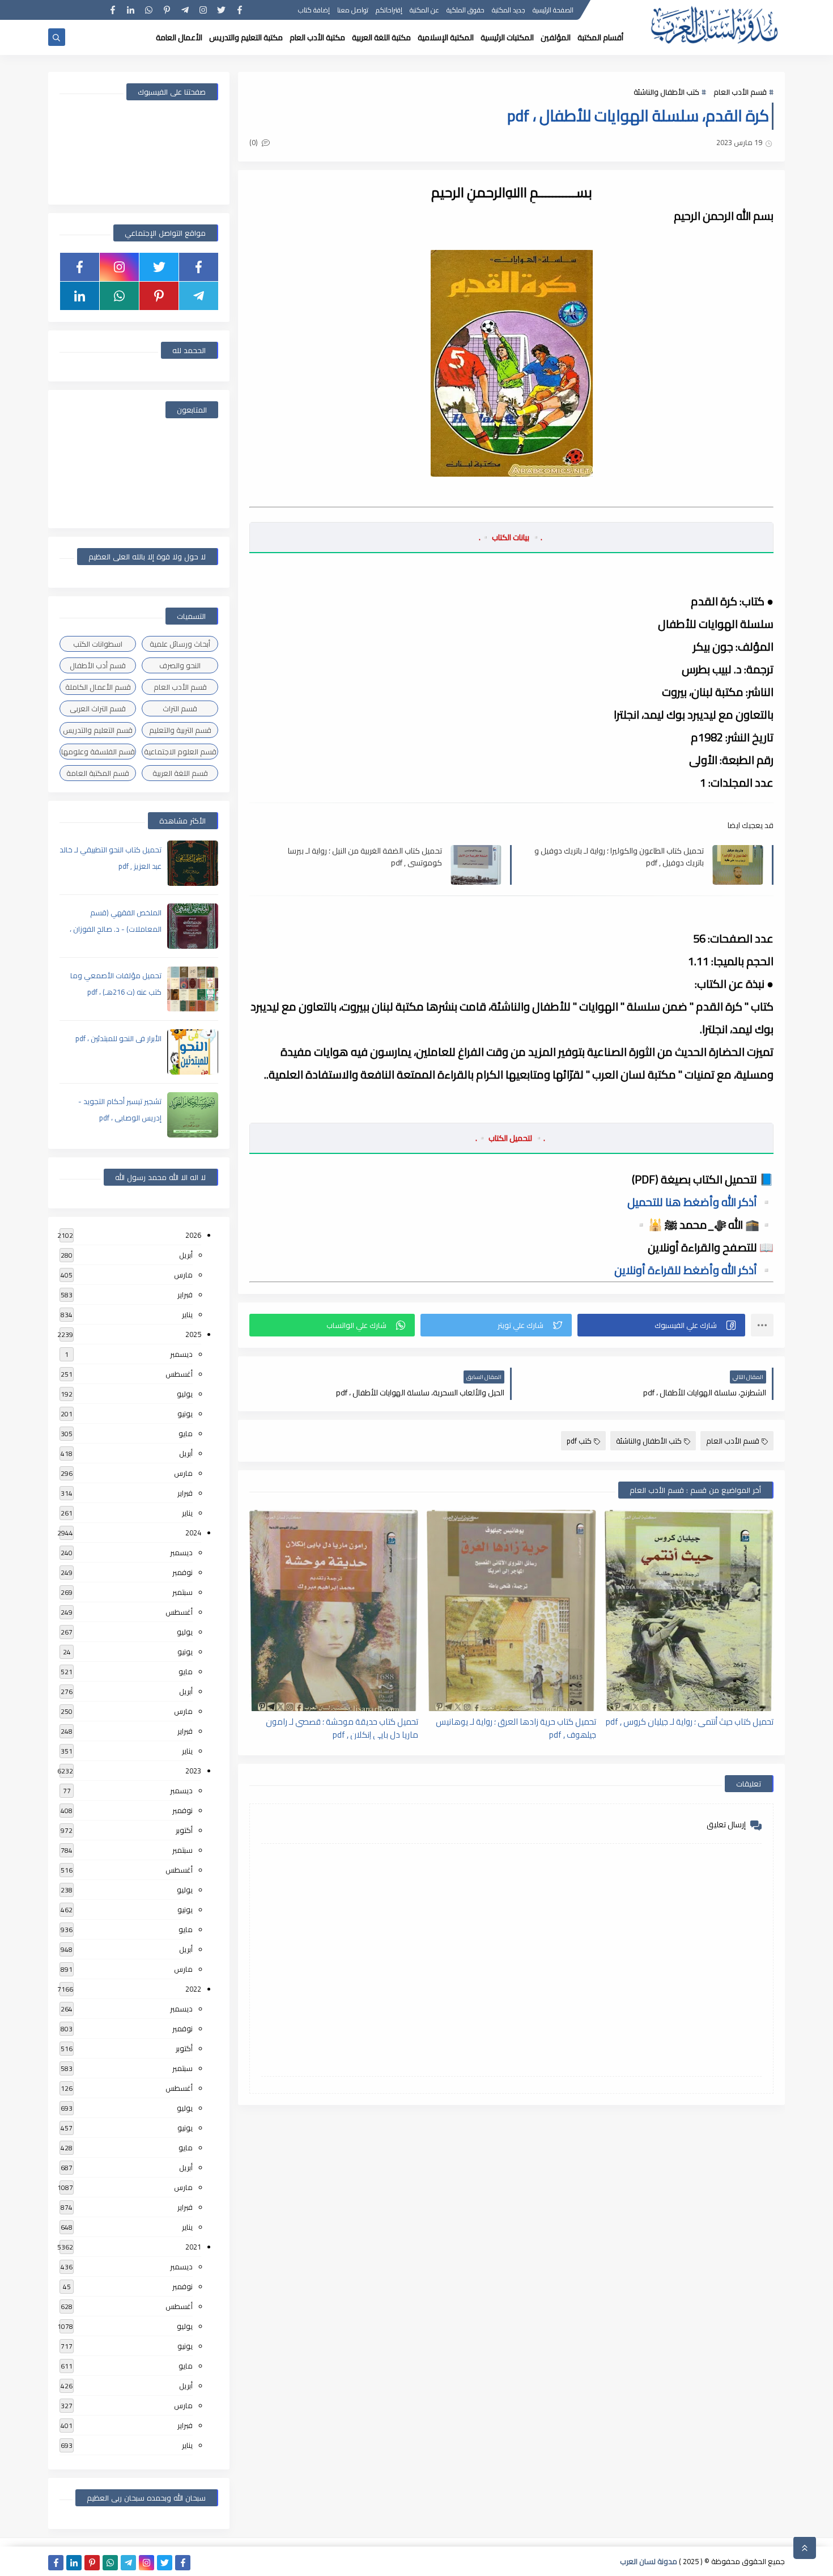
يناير (187, 1314)
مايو (186, 1433)
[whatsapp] (149, 10)
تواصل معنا (353, 10)
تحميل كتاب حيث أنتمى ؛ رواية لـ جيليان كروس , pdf (690, 1722)
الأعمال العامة (179, 37)
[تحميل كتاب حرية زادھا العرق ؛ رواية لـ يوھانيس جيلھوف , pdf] (511, 1610)
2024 (193, 1533)
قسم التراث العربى (98, 708)
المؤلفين (556, 37)
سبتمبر (182, 1592)
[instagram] (203, 10)
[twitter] (221, 10)
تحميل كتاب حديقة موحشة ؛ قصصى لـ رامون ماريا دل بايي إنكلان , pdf (342, 1728)
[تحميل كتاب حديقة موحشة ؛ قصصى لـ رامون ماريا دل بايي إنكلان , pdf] (334, 1610)
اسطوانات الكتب (98, 644)
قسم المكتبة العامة (98, 773)
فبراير (185, 1295)
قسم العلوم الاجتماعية (180, 752)
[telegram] (185, 10)
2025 (193, 1334)
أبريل (186, 1255)
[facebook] (239, 10)
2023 (193, 1771)
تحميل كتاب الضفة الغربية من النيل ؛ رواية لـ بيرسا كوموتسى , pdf (365, 856)
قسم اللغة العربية (180, 773)
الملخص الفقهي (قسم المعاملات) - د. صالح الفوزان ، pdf (116, 929)
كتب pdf (579, 1441)
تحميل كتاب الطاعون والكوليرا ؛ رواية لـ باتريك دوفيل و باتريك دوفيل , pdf (619, 856)
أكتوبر (184, 1830)
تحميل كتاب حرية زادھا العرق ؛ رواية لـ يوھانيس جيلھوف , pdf (516, 1728)
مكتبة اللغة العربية (381, 37)
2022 (193, 1989)
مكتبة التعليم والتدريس (246, 37)
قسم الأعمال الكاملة (98, 687)
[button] (661, 1325)
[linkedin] (131, 10)
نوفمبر (182, 1572)
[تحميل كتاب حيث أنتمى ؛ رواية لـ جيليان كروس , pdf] (689, 1610)
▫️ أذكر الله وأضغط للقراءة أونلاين (694, 1270)
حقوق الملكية (466, 10)
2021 (193, 2247)
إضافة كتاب (314, 10)
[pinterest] (167, 10)
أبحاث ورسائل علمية (180, 644)
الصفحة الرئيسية (553, 10)
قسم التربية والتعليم (180, 730)
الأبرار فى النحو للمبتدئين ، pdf (118, 1038)
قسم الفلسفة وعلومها (98, 752)
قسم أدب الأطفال (98, 665)
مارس (183, 1275)
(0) (254, 142)
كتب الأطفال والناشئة (666, 92)
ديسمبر (181, 1354)
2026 (193, 1235)
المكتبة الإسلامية (446, 37)
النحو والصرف (180, 665)
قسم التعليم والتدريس (98, 730)
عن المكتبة (424, 10)
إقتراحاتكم (389, 10)
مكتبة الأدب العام (317, 37)
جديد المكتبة (509, 10)
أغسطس (179, 1374)
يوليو (185, 1394)
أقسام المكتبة (600, 37)
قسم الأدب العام (740, 92)
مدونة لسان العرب (649, 2561)
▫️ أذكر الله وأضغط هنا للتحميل (700, 1202)
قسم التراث (180, 708)
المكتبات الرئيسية (507, 37)
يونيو (185, 1414)
